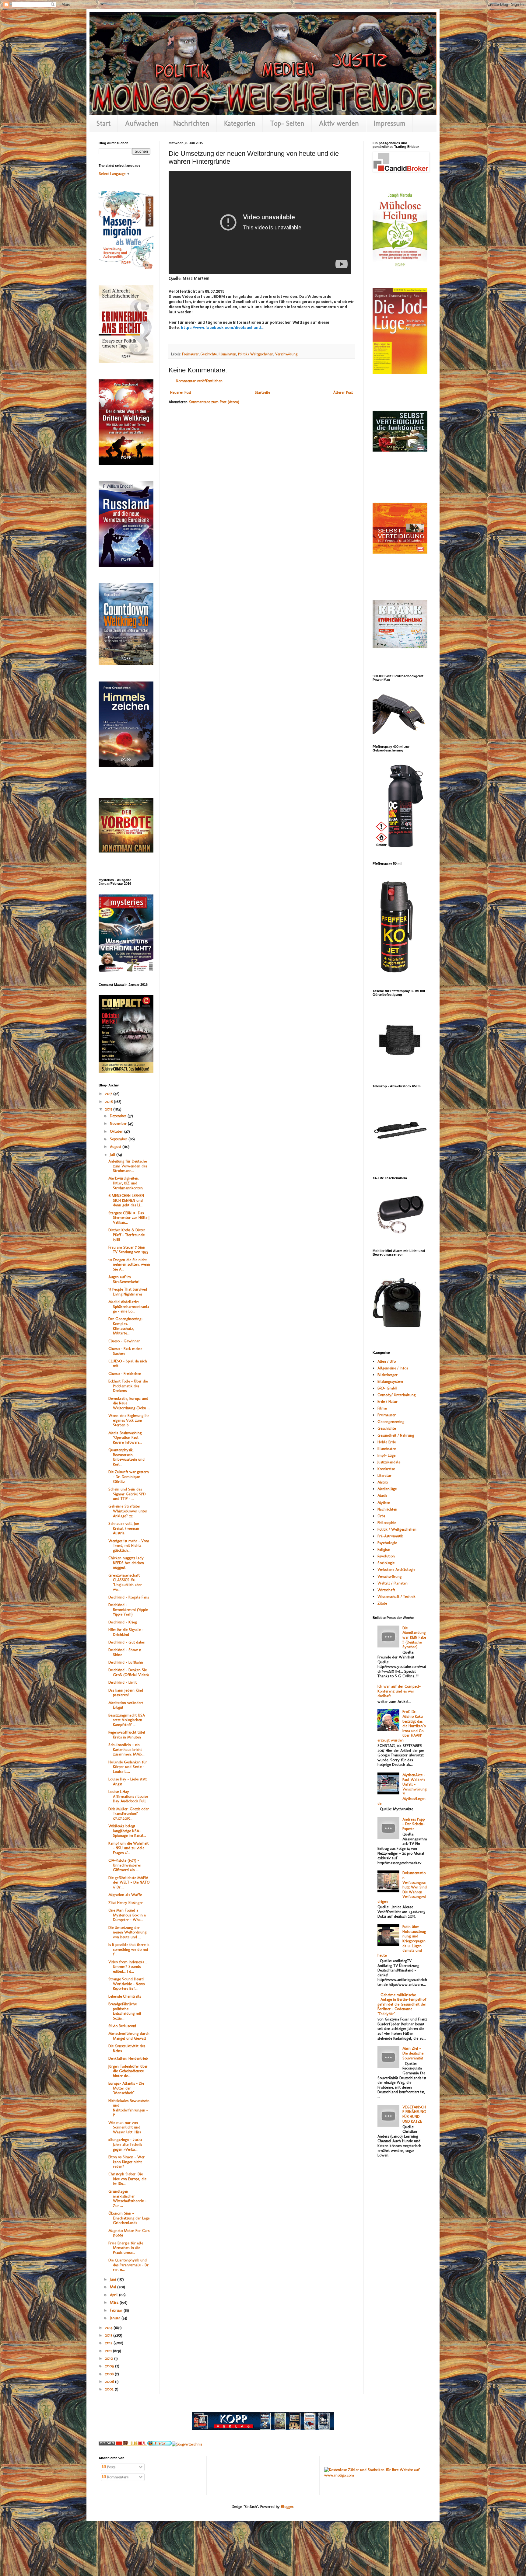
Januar (116, 2318)
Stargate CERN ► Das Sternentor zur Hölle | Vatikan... (129, 1218)
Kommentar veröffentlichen (199, 381)
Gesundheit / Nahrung (396, 1435)
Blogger (287, 2506)
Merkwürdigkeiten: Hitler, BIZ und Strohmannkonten (126, 1183)
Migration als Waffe (125, 1895)
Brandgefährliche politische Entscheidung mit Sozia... (125, 2011)
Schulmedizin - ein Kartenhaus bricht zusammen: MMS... (126, 1749)
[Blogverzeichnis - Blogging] (135, 2444)
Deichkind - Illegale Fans (129, 1597)
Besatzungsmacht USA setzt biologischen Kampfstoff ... (127, 1720)
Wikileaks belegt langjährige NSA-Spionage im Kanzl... (127, 1831)
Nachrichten (191, 123)
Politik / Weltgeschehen (256, 354)
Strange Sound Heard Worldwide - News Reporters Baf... (126, 1984)
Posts (111, 2467)
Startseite (262, 392)
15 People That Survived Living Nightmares (128, 1292)
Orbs (381, 1516)
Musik (382, 1495)
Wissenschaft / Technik (396, 1596)
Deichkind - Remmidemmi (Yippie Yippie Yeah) (128, 1609)
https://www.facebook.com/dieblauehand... (223, 328)
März (115, 2302)
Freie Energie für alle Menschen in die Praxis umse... (126, 2248)
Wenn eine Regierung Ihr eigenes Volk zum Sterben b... (129, 1420)
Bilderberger (387, 1375)
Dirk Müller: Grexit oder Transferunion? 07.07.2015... (129, 1814)
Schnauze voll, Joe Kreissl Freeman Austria (124, 1528)
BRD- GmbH (387, 1388)
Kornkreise (386, 1469)
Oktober (117, 1131)
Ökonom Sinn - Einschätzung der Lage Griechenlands (129, 2218)
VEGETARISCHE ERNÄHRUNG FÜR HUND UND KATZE (414, 2114)
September (119, 1139)
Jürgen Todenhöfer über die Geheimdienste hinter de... (128, 2071)
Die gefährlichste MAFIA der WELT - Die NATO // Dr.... (129, 1882)
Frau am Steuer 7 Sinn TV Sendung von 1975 (128, 1250)
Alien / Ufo (387, 1361)
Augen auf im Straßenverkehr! (124, 1279)
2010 (110, 2358)
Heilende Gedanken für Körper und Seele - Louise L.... (128, 1767)
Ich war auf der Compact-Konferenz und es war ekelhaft (399, 1691)
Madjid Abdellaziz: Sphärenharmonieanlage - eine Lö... (129, 1306)
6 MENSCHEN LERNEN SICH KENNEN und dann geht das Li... (126, 1200)
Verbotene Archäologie (396, 1569)
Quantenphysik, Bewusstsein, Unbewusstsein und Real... (126, 1457)
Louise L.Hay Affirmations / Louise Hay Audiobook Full (128, 1796)
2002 (110, 2389)
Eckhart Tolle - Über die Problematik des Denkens (128, 1386)
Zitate (382, 1603)
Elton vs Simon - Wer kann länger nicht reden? (126, 2162)
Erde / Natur (387, 1401)
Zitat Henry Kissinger (126, 1903)
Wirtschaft (386, 1590)
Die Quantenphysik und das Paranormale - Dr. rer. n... (129, 2265)
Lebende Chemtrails (125, 1996)
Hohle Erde (387, 1442)
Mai (114, 2287)
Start (103, 123)
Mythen (384, 1502)
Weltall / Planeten (393, 1583)
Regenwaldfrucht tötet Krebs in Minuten (127, 1735)
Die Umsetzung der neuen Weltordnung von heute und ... (127, 1932)
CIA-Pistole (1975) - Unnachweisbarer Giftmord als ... (125, 1865)
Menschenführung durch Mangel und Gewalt (129, 2036)
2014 (109, 2328)
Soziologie (386, 1563)
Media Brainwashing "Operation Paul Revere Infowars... (125, 1438)
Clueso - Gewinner (124, 1341)
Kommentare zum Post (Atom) (214, 402)
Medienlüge (387, 1489)
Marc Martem (196, 278)
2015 (109, 1109)
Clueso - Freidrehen (125, 1373)
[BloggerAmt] (187, 2444)
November (119, 1123)
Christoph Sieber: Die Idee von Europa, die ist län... (127, 2179)
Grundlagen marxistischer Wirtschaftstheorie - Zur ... (127, 2198)
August (116, 1147)
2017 (109, 1094)
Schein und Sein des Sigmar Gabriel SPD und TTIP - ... (127, 1494)
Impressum (389, 123)
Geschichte (209, 354)
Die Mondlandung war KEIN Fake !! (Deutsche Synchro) (414, 1637)
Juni (114, 2279)
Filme (382, 1408)
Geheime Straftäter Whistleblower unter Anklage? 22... (128, 1511)
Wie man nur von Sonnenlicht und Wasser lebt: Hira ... (127, 2127)
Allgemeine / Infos (393, 1368)
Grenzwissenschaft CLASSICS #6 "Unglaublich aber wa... (125, 1582)
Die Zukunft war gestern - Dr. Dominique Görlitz (129, 1476)
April (114, 2295)
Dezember (119, 1116)
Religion (384, 1549)
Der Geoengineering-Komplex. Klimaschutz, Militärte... (126, 1326)
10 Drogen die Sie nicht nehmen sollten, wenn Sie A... (129, 1264)
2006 (110, 2381)
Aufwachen (142, 123)
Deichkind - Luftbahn (126, 1662)
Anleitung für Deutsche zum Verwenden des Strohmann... (128, 1166)
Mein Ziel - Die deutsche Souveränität (413, 2053)
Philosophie (387, 1523)
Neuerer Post (181, 392)
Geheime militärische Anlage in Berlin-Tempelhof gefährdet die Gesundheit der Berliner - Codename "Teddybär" (402, 2004)
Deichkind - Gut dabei (126, 1642)
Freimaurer (190, 354)
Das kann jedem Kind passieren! (126, 1693)
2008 (110, 2374)
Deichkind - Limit (123, 1682)
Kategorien (240, 123)
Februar (117, 2310)
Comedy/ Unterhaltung (396, 1395)
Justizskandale (389, 1462)
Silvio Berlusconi (122, 2026)
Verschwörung (286, 354)
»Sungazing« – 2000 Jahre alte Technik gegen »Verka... (125, 2144)
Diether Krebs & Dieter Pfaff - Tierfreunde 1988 (127, 1235)
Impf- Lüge (386, 1455)
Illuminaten (227, 354)
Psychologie (387, 1543)
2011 (109, 2351)
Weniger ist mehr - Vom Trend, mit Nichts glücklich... (129, 1546)
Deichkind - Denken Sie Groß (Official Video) (129, 1672)
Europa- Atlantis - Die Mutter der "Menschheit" (126, 2088)
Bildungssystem (390, 1381)
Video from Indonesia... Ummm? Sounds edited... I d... (128, 1967)
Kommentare (117, 2477)
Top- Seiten (287, 123)
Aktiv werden (339, 123)
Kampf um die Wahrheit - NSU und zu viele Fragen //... (128, 1848)
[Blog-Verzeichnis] (111, 2444)
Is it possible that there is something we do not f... (129, 1949)
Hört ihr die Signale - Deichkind (126, 1632)
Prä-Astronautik (390, 1536)
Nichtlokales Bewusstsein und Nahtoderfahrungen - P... (129, 2108)
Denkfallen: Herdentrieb (128, 2058)
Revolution (386, 1556)
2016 (109, 1102)
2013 (109, 2335)
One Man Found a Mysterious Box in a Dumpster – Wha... (127, 1915)
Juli (113, 1154)
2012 (109, 2343)
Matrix (383, 1482)
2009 (110, 2366)
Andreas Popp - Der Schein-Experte (414, 1824)
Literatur (384, 1475)
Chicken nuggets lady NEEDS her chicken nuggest (126, 1563)
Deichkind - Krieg (123, 1622)
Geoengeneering (391, 1422)
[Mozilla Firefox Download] (160, 2444)
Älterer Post (343, 392)
